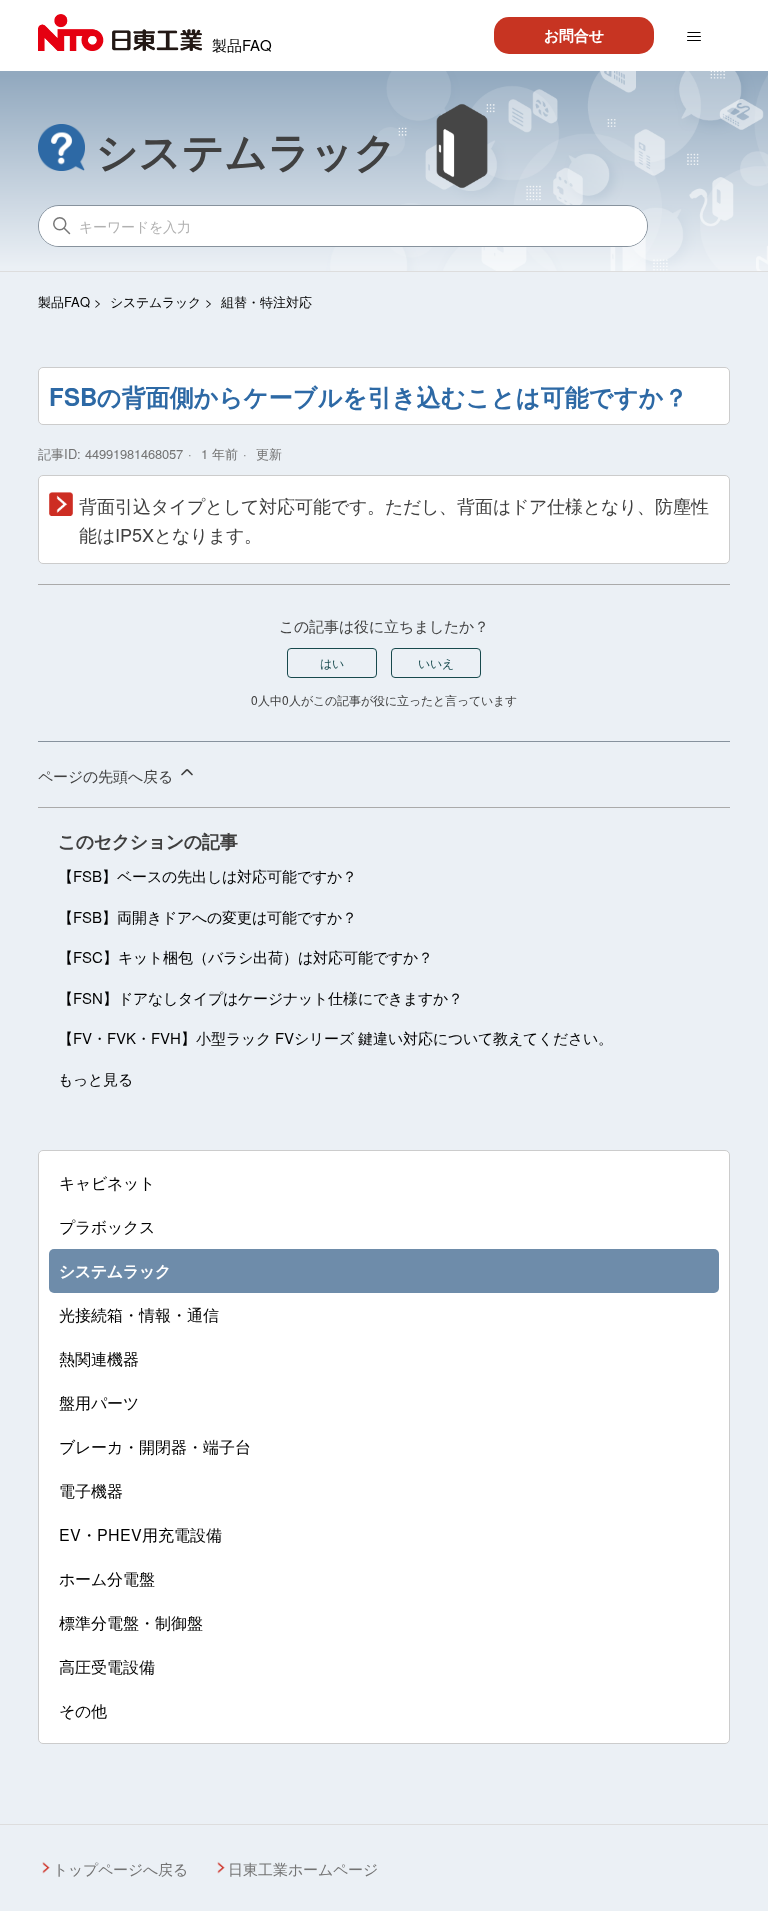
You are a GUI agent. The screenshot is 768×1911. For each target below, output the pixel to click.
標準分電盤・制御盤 (131, 1622)
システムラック (155, 301)
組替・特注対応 (266, 301)
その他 (83, 1710)
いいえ (436, 662)
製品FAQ (64, 301)
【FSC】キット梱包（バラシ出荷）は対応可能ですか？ (245, 956)
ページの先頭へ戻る (107, 775)
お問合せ (574, 35)
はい (332, 662)
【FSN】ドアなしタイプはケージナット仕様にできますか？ (260, 997)
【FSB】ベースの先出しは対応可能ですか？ (207, 875)
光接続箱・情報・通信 (139, 1314)
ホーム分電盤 (107, 1578)
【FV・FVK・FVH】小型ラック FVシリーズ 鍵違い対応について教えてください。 (335, 1037)
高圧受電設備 (107, 1666)
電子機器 (91, 1490)
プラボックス (107, 1226)
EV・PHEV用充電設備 (140, 1534)
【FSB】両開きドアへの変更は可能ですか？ (207, 916)
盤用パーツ (99, 1402)
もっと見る (95, 1078)
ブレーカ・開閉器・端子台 (155, 1446)
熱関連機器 (99, 1358)
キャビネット (107, 1182)
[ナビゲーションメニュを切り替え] (694, 37)
